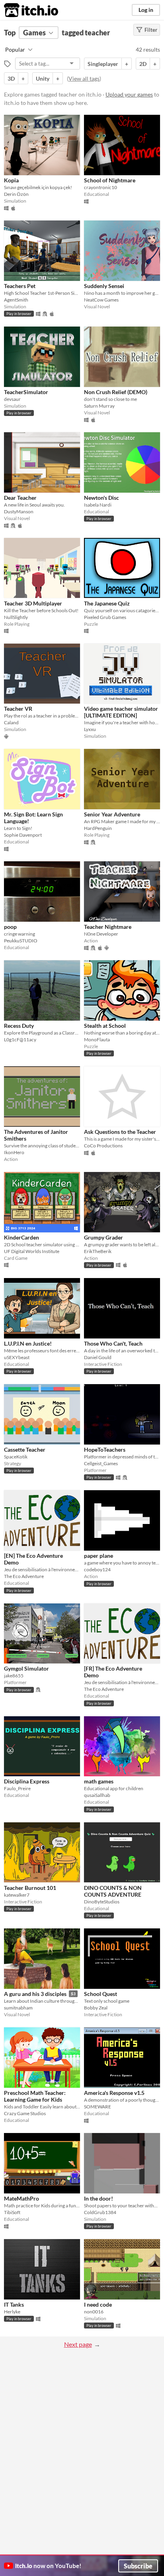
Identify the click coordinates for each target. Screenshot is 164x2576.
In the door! (99, 2198)
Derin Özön (16, 194)
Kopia (11, 180)
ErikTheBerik (98, 1251)
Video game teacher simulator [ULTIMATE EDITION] (121, 712)
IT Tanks (14, 2304)
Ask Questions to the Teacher (120, 1132)
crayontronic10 (101, 187)
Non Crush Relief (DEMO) (116, 392)
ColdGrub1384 (100, 2212)
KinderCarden (21, 1237)
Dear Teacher (20, 498)
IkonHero (14, 1152)
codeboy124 (97, 1569)
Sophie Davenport (23, 835)
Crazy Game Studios (25, 2113)
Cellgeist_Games (101, 1463)
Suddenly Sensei (104, 286)
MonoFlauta (97, 1039)
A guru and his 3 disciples (35, 1994)
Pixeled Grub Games (105, 617)
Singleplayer (103, 64)
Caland (11, 722)
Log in (146, 10)
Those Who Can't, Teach (113, 1343)
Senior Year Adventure (112, 814)
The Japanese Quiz (107, 603)
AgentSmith (16, 300)
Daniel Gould (98, 1357)
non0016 (94, 2312)
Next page (78, 2344)
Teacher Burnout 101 (30, 1888)
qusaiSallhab (97, 1795)
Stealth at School (105, 1026)
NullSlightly (16, 617)
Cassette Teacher (25, 1449)
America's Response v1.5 (114, 2093)
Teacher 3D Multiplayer (33, 603)
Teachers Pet (20, 286)
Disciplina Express (27, 1781)
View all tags (84, 78)
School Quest (101, 1994)
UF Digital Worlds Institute (32, 1251)
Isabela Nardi (98, 505)
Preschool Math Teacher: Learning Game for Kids (35, 2096)
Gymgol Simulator (26, 1668)
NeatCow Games (101, 300)
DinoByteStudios (102, 1902)
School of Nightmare (110, 180)
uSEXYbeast (17, 1357)
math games (99, 1781)
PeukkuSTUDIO (21, 941)
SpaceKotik (16, 1457)
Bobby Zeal (96, 2008)
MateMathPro (21, 2198)
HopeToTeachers (105, 1449)
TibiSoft (12, 2212)
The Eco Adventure (24, 1576)
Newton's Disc (102, 498)
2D (143, 64)
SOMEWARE (98, 2107)
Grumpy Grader (103, 1237)
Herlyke (12, 2312)
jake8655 (14, 1676)
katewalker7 (17, 1895)
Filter (151, 30)
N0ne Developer (101, 934)
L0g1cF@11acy (20, 1039)
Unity (43, 78)
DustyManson (19, 512)
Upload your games (129, 94)
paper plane (99, 1556)
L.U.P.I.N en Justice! (28, 1343)
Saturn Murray (99, 406)
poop (10, 927)
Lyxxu (90, 729)
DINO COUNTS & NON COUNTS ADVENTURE (113, 1891)
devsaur (12, 399)
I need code (98, 2304)
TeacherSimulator (26, 392)
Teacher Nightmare (108, 927)
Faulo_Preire (17, 1788)
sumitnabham (18, 2008)
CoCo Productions (103, 1146)
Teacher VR (18, 709)
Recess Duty (19, 1026)
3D (11, 78)
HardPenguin (98, 828)
